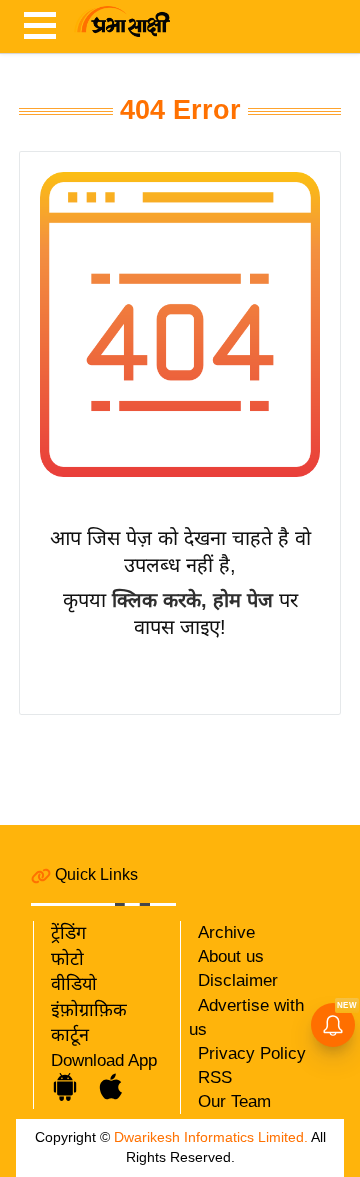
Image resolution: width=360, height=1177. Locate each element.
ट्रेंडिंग (68, 933)
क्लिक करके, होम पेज (192, 600)
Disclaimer (238, 980)
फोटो (67, 959)
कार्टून (70, 1035)
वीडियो (74, 984)
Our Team (234, 1101)
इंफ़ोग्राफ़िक (89, 1010)
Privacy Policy (252, 1053)
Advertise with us (246, 1017)
